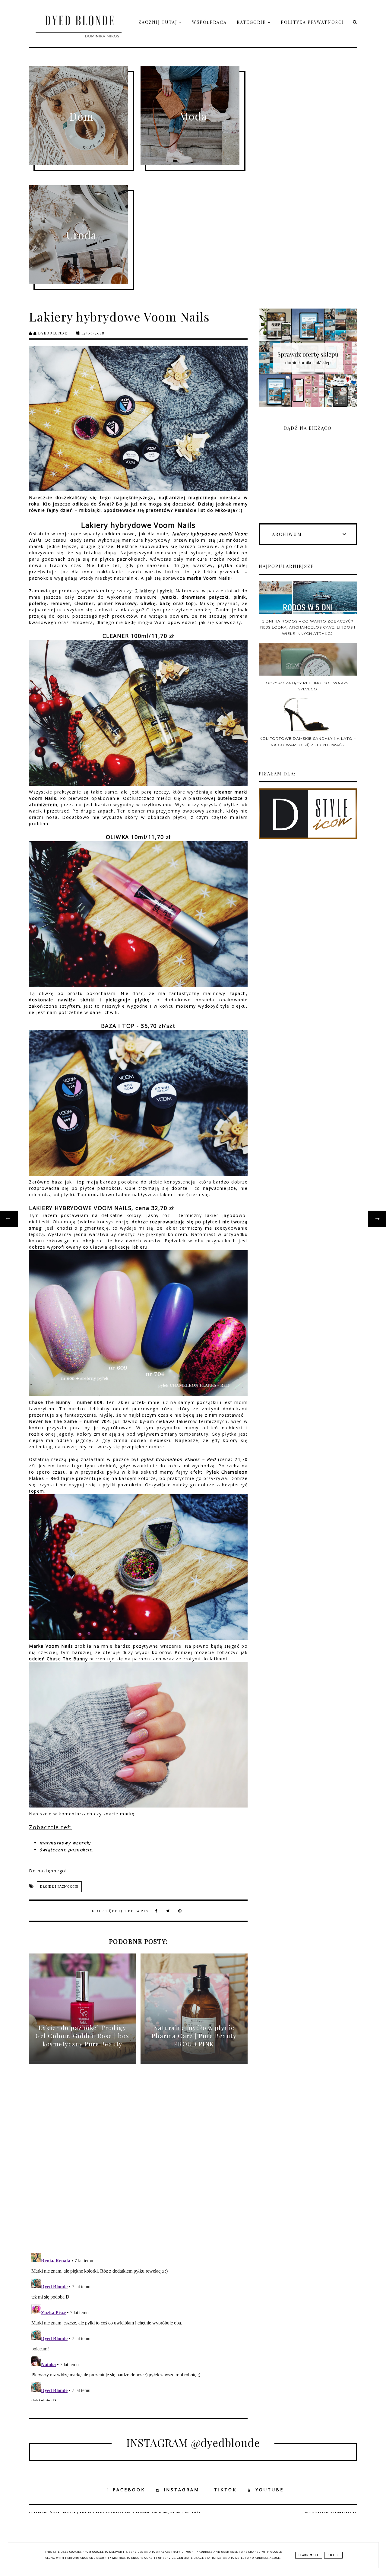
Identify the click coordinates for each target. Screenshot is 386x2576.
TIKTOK (225, 2490)
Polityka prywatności (312, 22)
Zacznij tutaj (159, 22)
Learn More (309, 2555)
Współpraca (209, 22)
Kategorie (252, 22)
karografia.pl (344, 2513)
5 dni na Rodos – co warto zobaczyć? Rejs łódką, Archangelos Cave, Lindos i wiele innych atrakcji (308, 627)
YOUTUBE (270, 2490)
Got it (333, 2555)
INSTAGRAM (182, 2490)
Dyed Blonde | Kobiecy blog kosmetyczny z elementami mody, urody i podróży (127, 2513)
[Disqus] (138, 2163)
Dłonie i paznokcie (59, 1887)
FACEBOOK (129, 2490)
